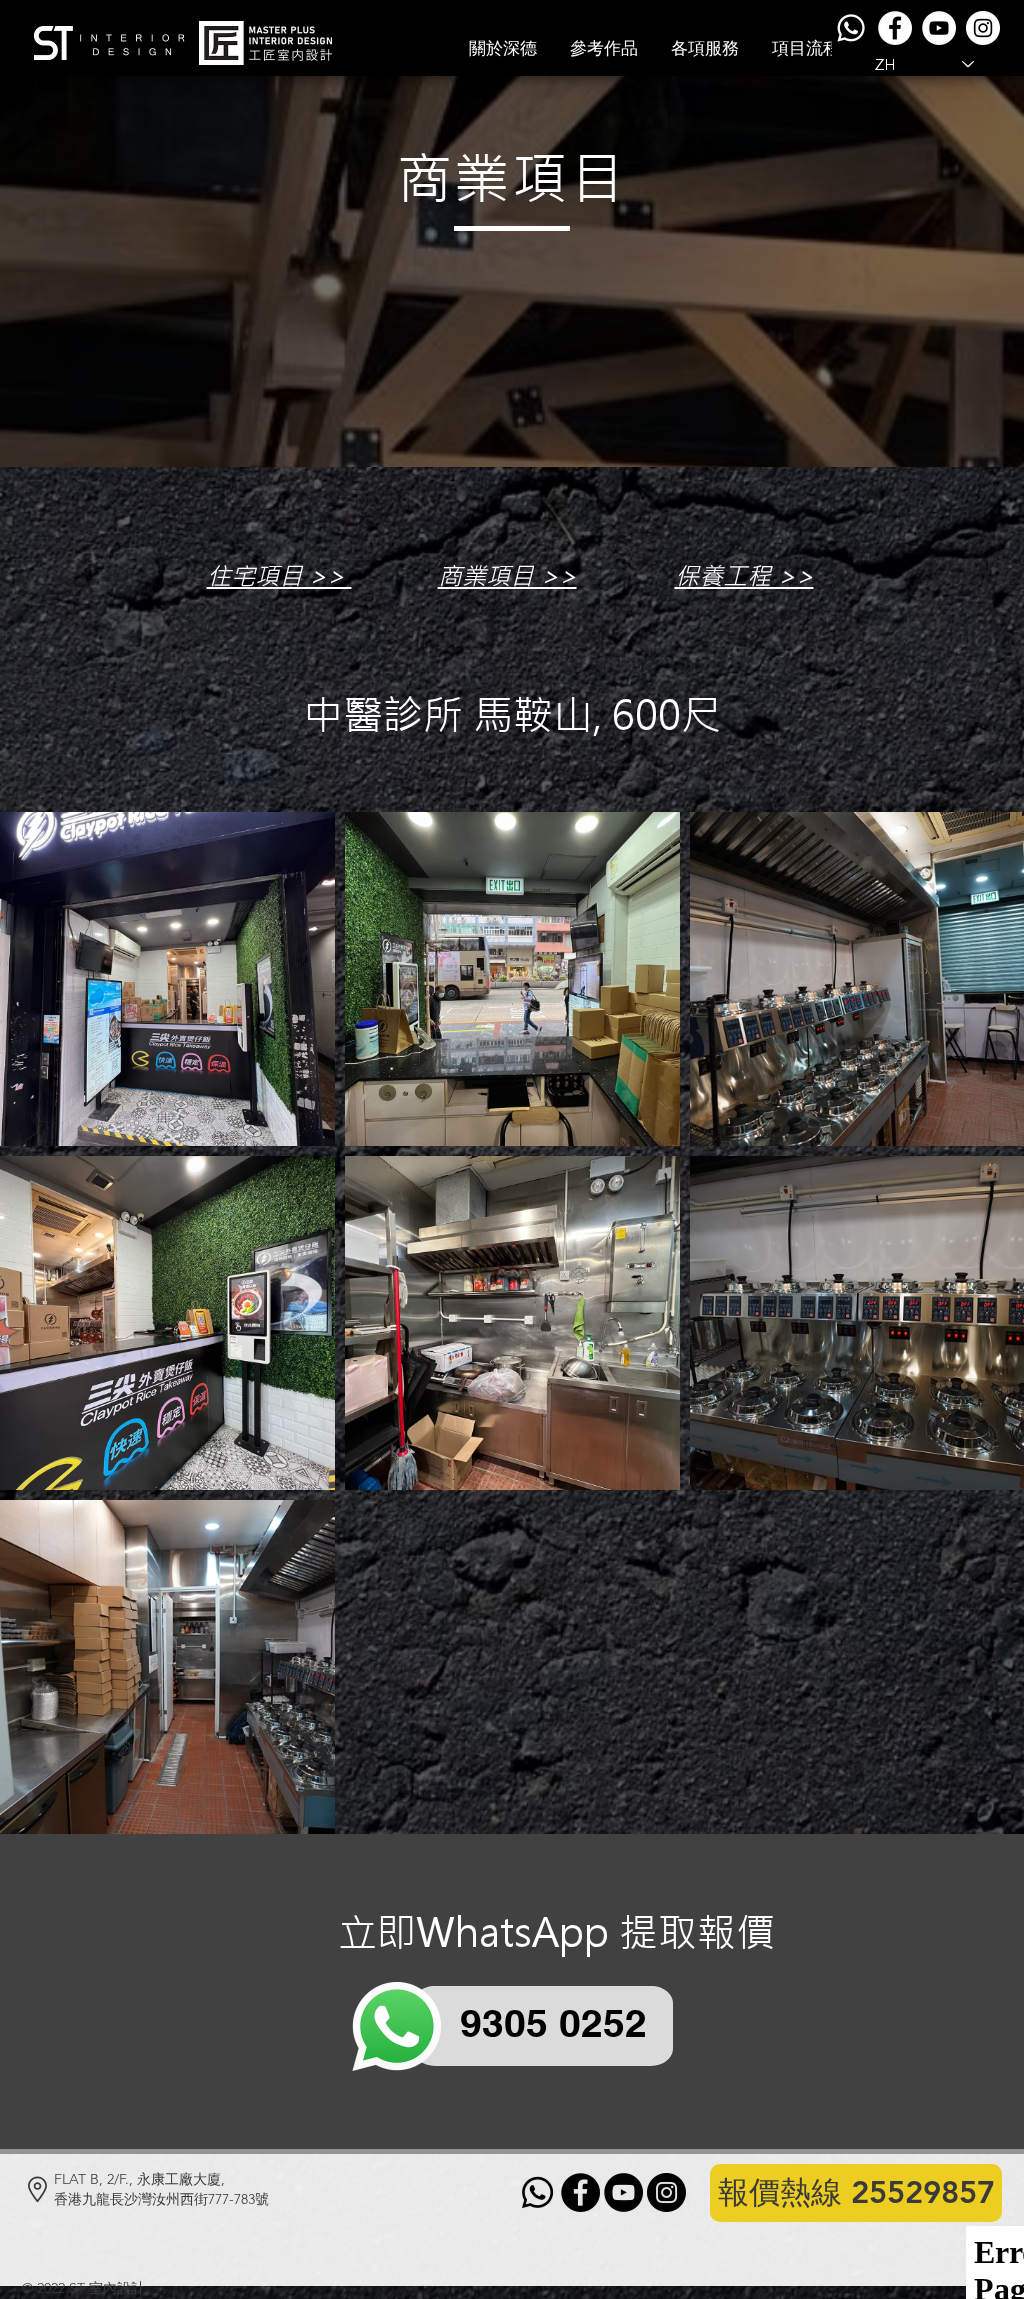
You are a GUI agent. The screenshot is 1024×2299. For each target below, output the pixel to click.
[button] (604, 48)
